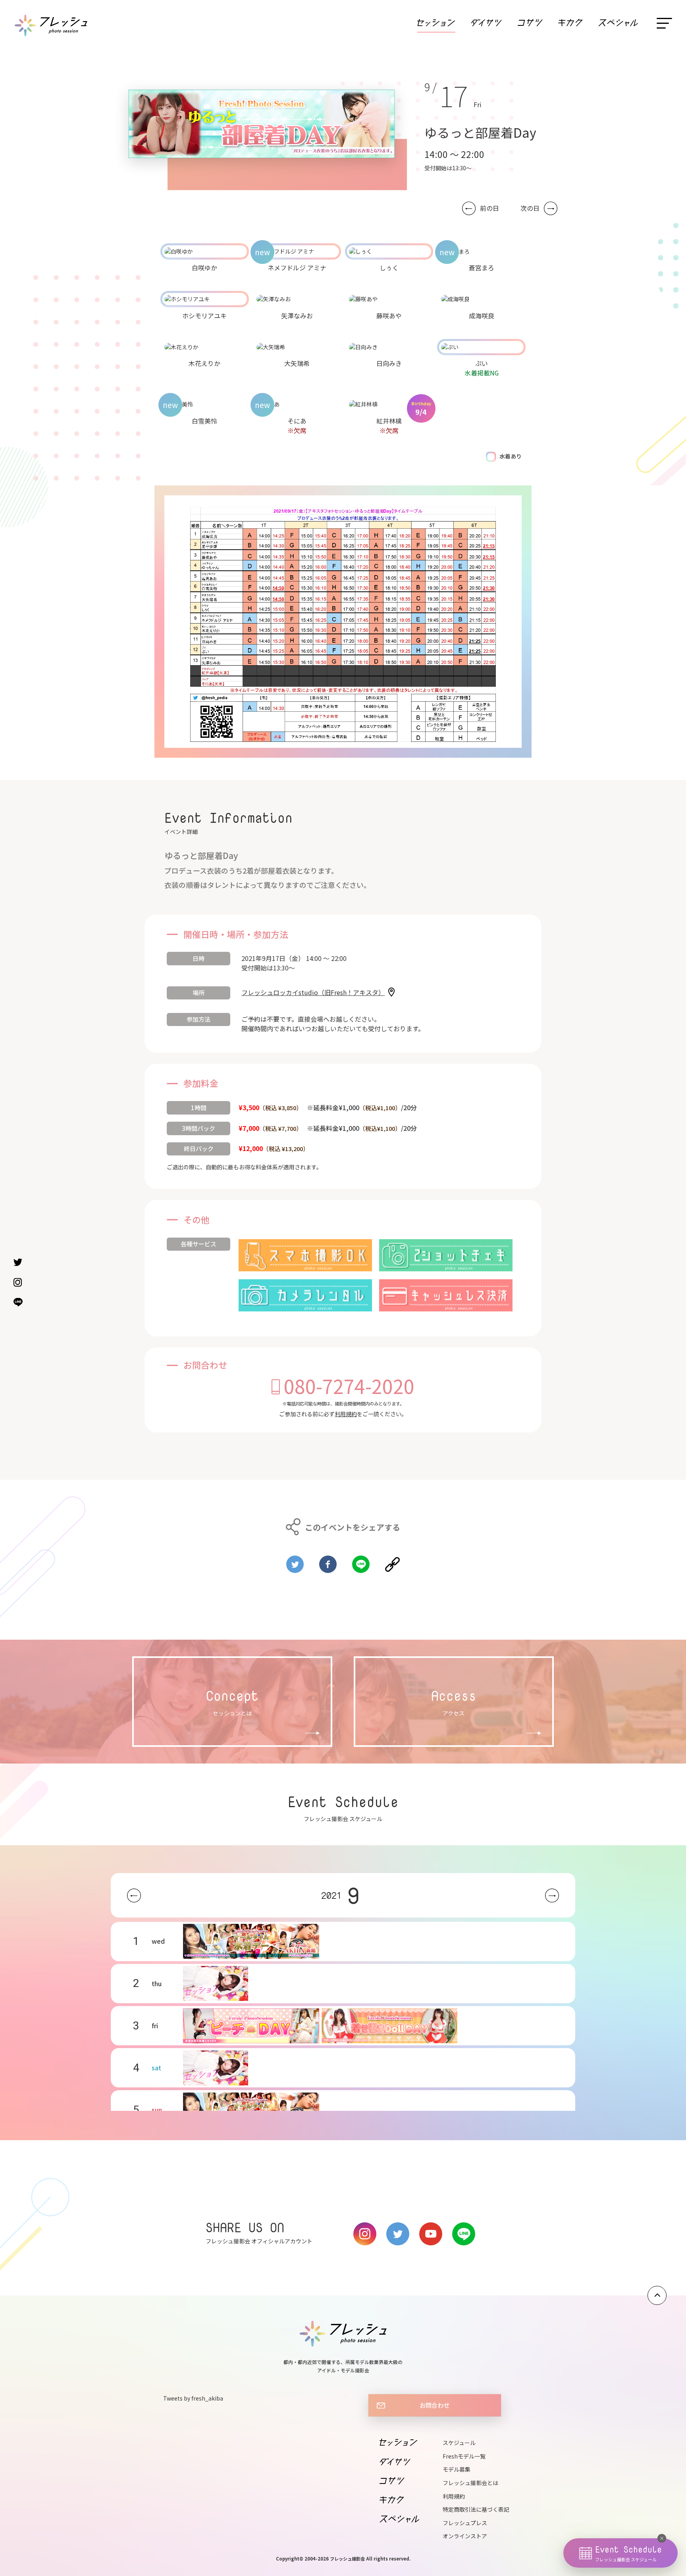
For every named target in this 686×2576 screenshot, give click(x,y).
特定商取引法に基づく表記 (476, 2509)
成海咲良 (482, 316)
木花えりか (204, 363)
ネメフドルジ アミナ (297, 268)
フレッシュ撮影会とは (470, 2483)
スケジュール (459, 2443)
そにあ (297, 421)
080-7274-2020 (349, 1386)
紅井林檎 (389, 421)
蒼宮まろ (482, 268)
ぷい (482, 363)
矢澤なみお (297, 316)
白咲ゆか (204, 268)
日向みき (389, 363)
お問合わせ (435, 2405)
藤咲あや (389, 316)
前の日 (489, 208)
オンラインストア (465, 2536)
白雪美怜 (204, 421)
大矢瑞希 (297, 363)
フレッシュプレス (465, 2523)
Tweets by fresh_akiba (193, 2398)
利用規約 (346, 1414)
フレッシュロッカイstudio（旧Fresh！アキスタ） (313, 992)
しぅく (389, 268)
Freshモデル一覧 (464, 2456)
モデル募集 (457, 2469)
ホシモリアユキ (204, 316)
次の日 (530, 208)
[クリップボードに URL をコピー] (392, 1561)
